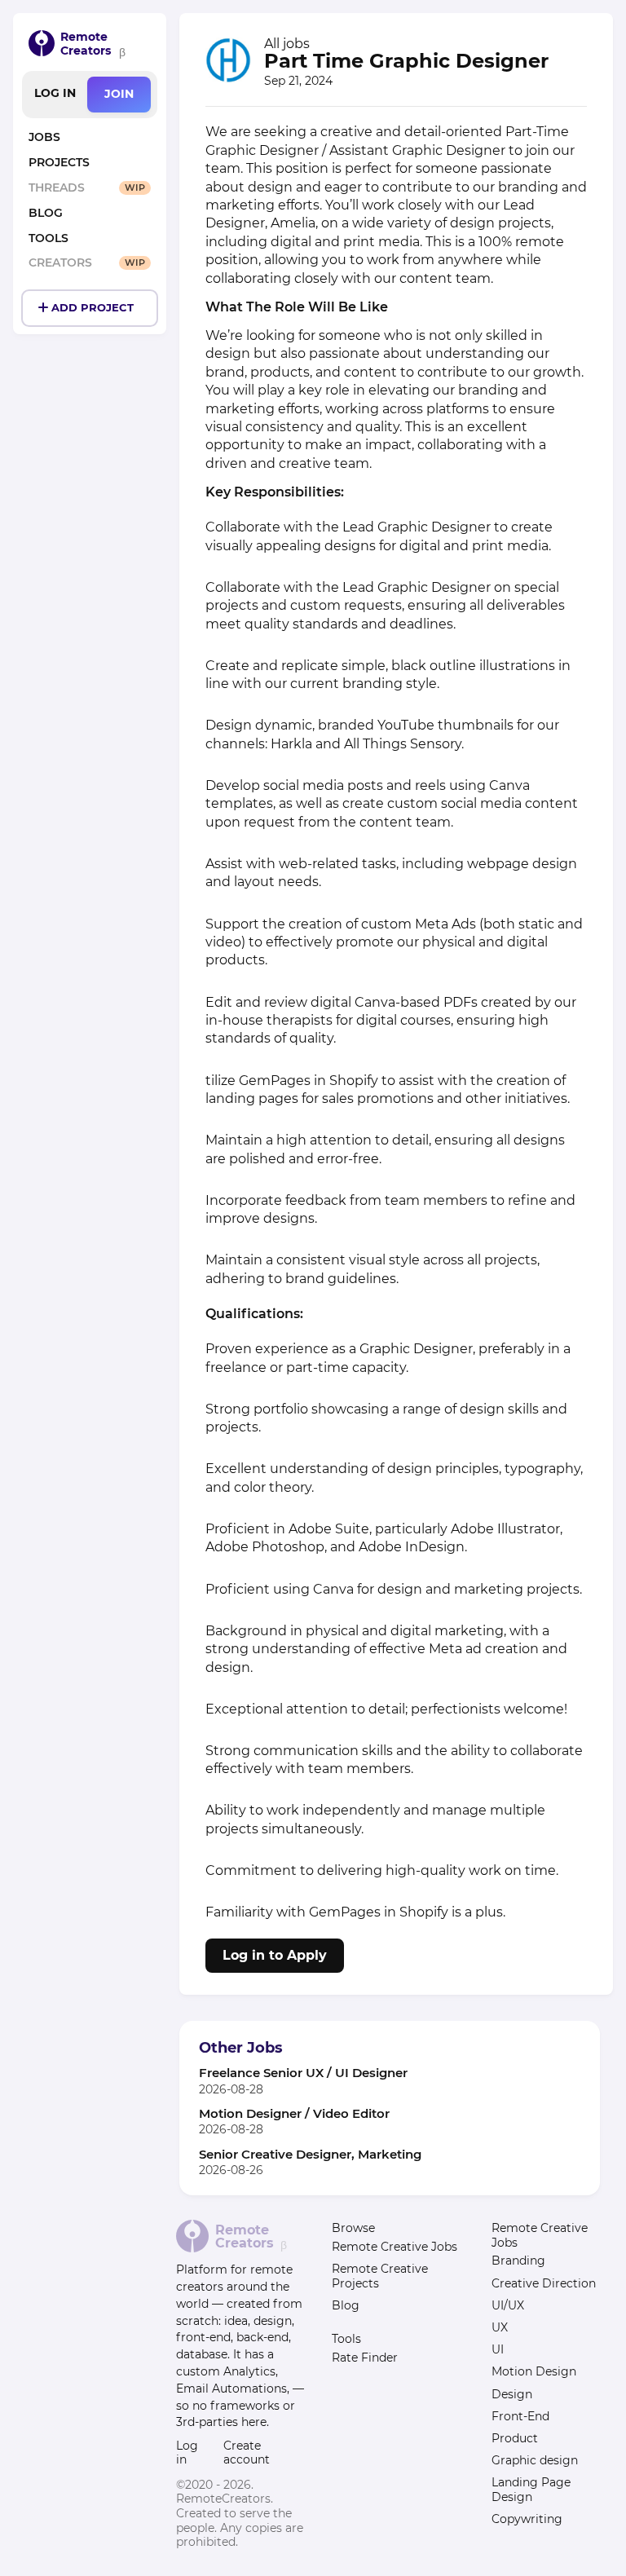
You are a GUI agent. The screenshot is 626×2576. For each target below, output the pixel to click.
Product (515, 2438)
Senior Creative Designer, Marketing (310, 2154)
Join (119, 94)
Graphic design (535, 2460)
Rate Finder (365, 2358)
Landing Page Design (531, 2490)
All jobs (287, 44)
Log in (55, 93)
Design (512, 2394)
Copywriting (527, 2519)
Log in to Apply (275, 1955)
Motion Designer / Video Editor (294, 2113)
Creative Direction (544, 2283)
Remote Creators (86, 44)
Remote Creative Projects (380, 2276)
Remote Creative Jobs (395, 2247)
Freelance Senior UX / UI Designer (303, 2073)
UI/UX (508, 2305)
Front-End (520, 2416)
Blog (346, 2305)
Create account (247, 2453)
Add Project (93, 308)
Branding (518, 2261)
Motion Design (534, 2371)
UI (498, 2349)
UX (500, 2327)
